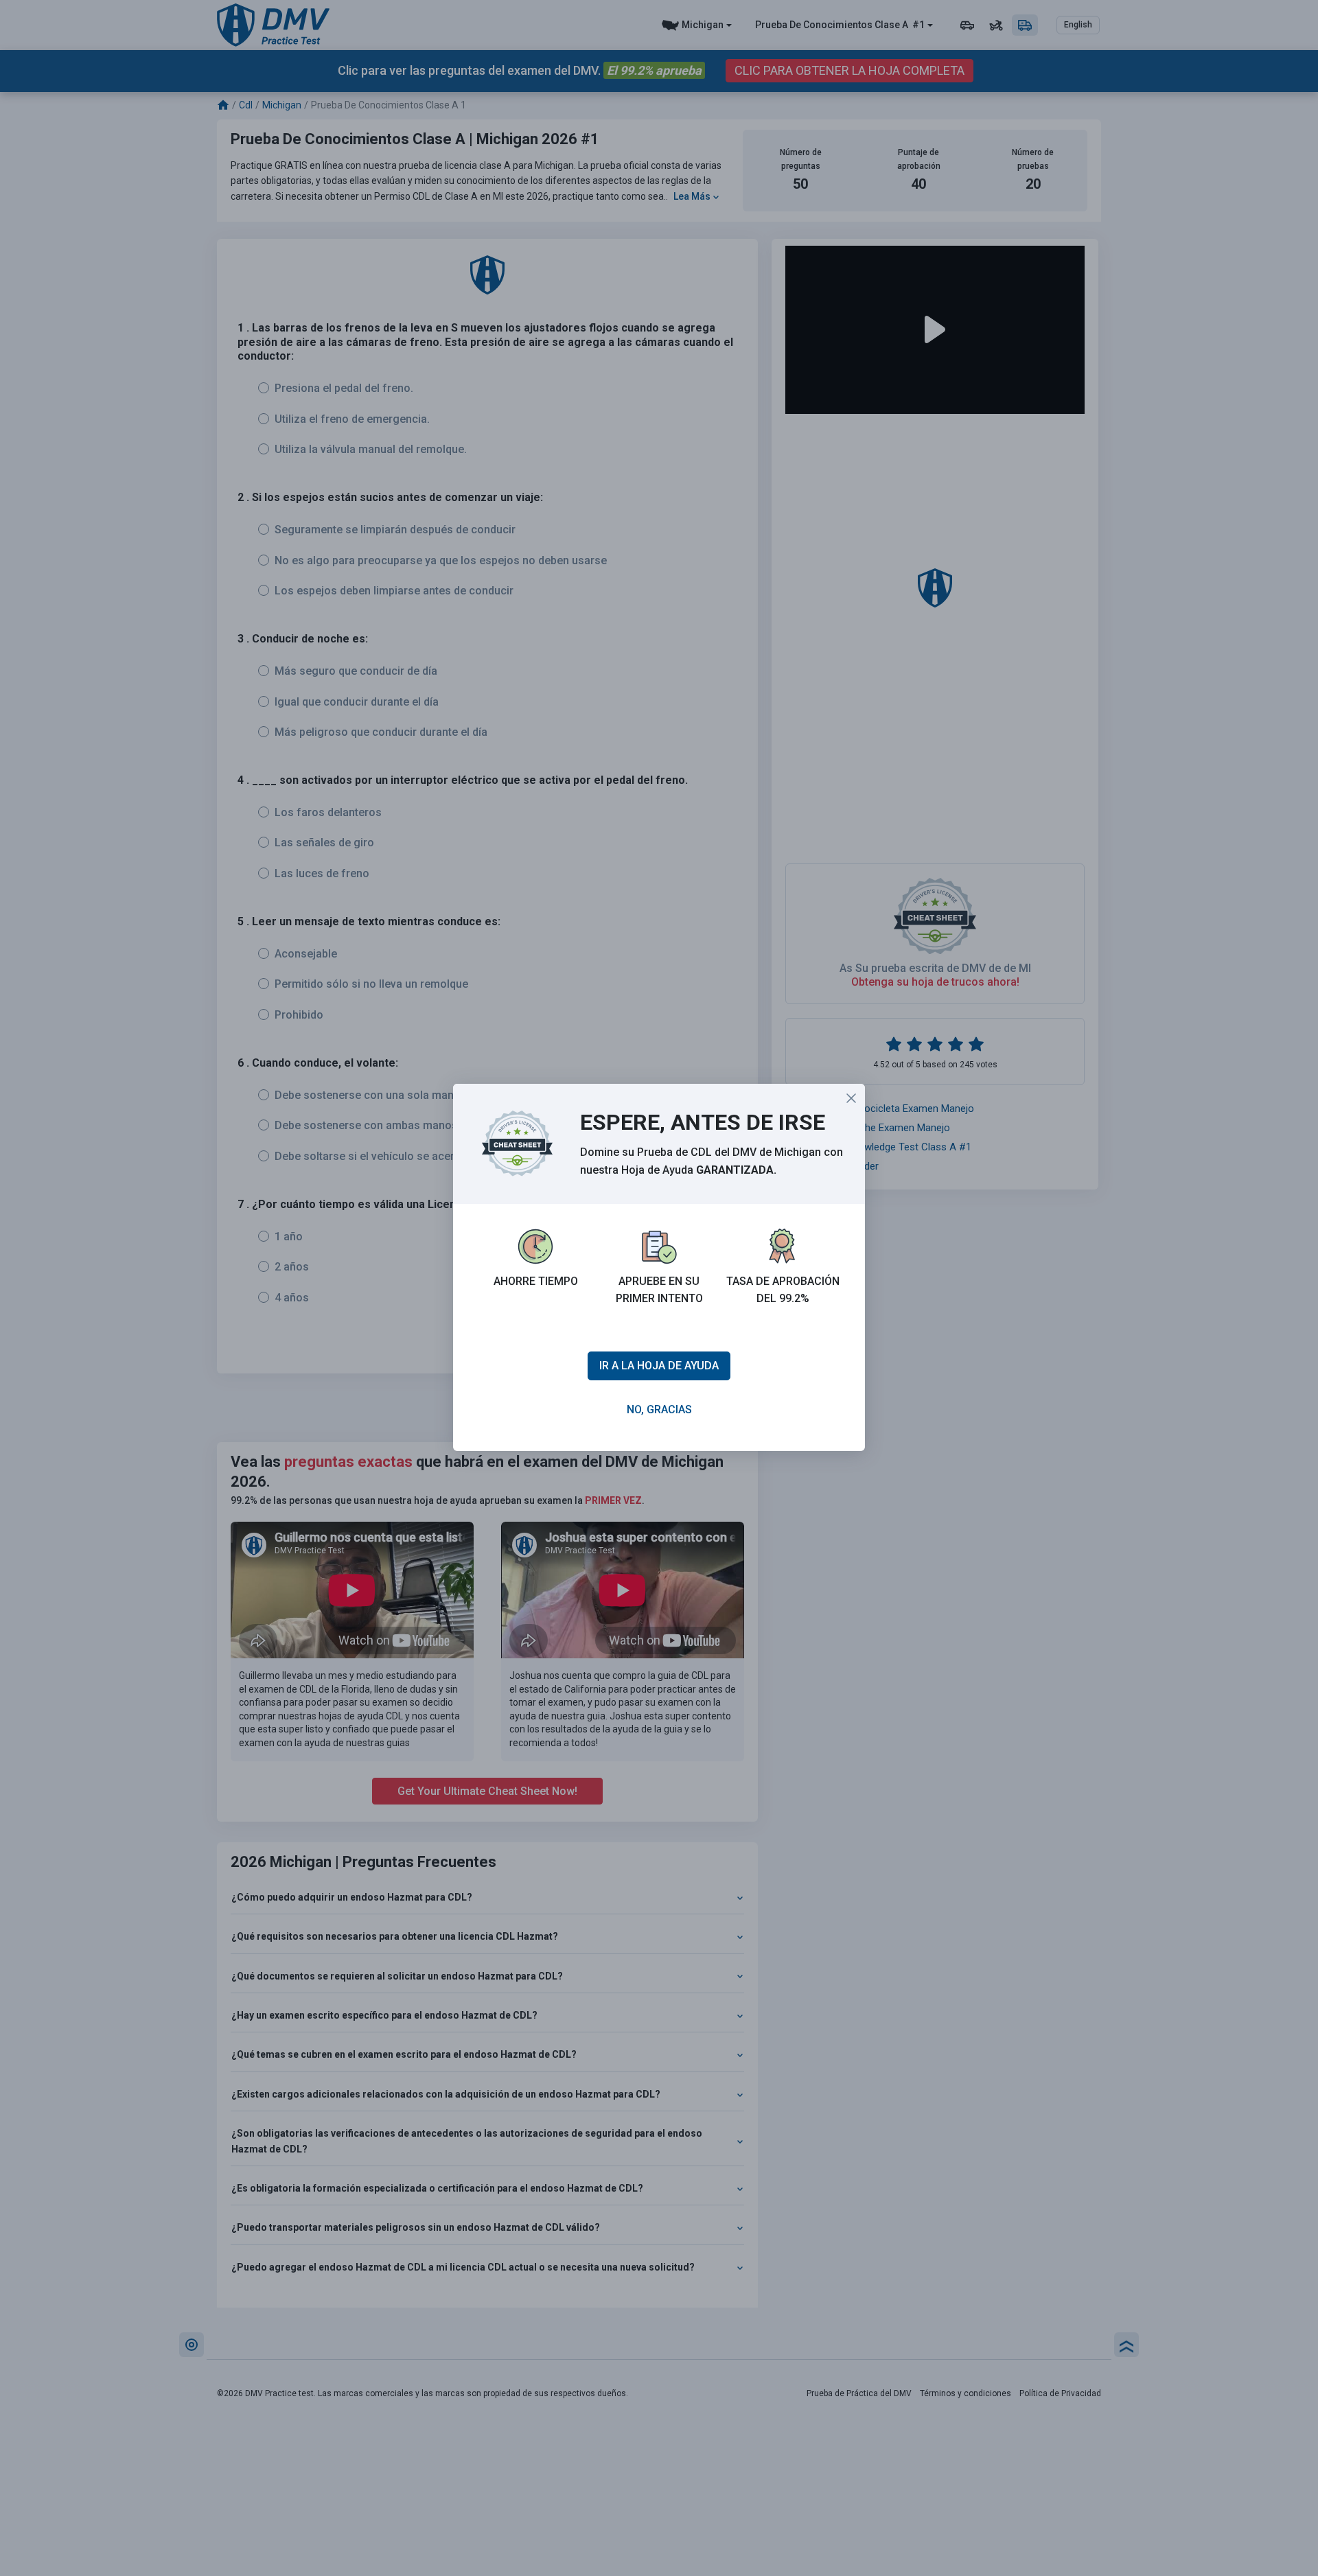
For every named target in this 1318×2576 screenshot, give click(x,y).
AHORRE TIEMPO (536, 1281)
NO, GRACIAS (659, 1409)
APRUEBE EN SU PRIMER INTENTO (659, 1290)
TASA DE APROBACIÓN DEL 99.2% (783, 1290)
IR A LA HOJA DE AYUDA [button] (659, 1366)
